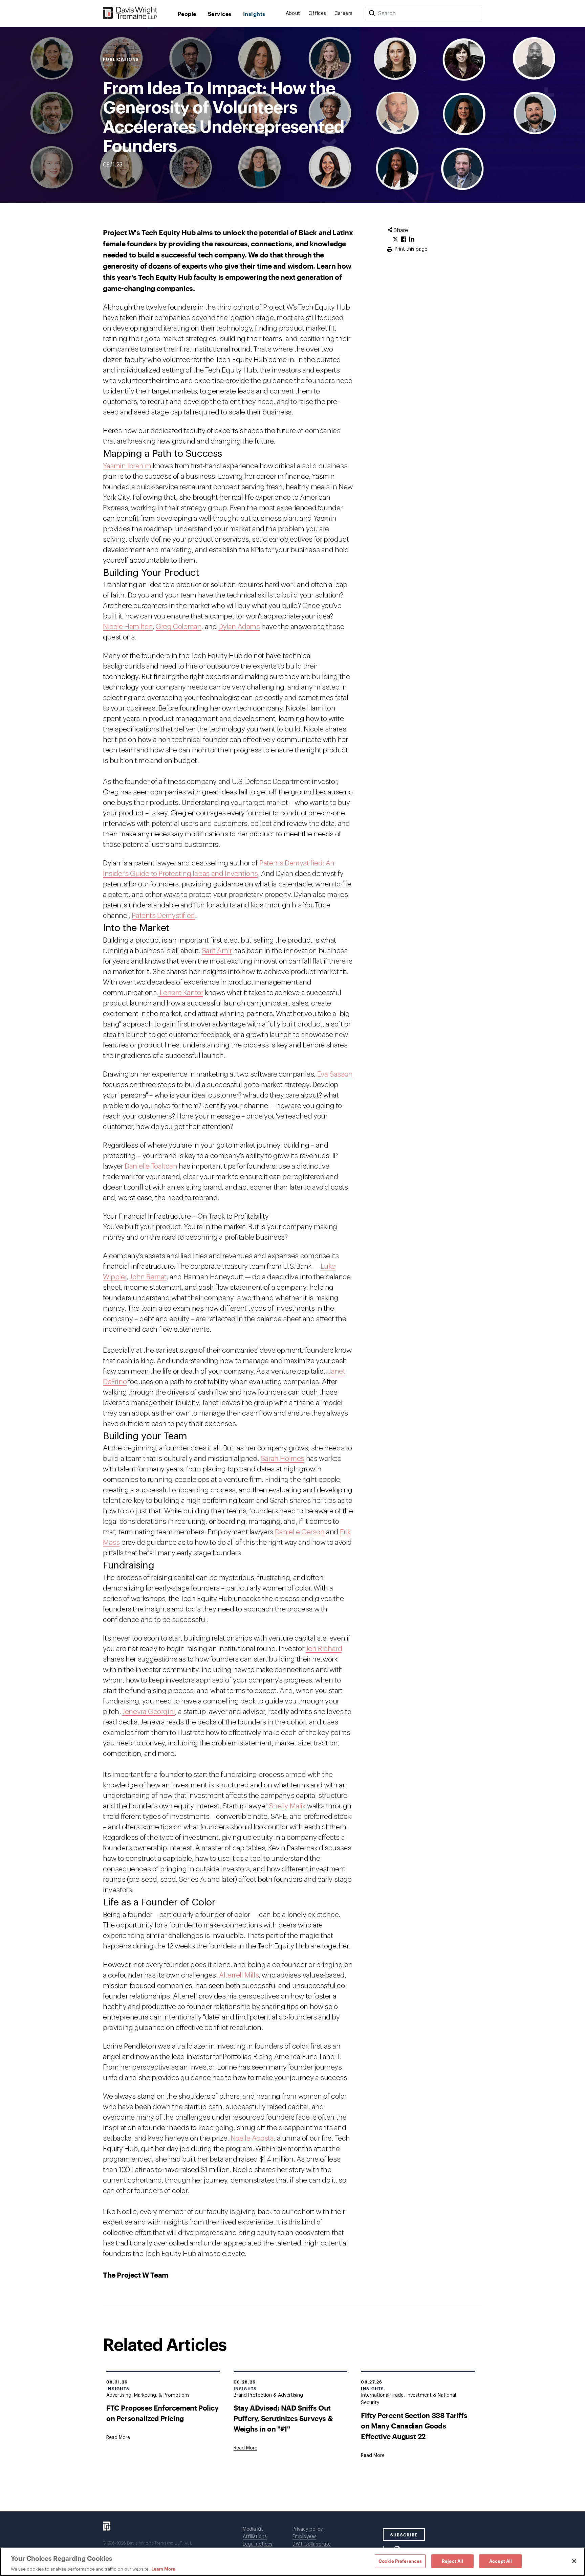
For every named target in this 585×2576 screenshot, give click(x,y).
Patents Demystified (163, 916)
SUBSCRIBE (404, 2535)
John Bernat (148, 1277)
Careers (344, 14)
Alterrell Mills (239, 1975)
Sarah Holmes (283, 1459)
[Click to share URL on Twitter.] (395, 240)
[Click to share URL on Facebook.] (404, 240)
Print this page (410, 249)
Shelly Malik (287, 1806)
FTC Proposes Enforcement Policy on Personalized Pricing (162, 2413)
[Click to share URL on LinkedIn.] (412, 240)
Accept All (501, 2561)
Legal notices (258, 2544)
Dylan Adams (239, 627)
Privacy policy (308, 2529)
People (187, 14)
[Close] (574, 2561)
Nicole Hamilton (128, 627)
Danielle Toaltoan (151, 1166)
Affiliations (255, 2537)
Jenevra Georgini (149, 1712)
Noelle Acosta (252, 2138)
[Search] (372, 14)
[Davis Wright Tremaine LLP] (130, 13)
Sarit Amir (217, 951)
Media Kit (253, 2529)
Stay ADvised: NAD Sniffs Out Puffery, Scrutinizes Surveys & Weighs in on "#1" (283, 2418)
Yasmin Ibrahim (127, 466)
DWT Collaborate (312, 2544)
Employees (305, 2537)
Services (220, 14)
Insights (254, 14)
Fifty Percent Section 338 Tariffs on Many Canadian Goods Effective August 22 (414, 2426)
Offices (317, 14)
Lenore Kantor (181, 993)
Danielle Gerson (300, 1532)
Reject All (452, 2561)
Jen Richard (324, 1649)
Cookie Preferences (400, 2561)
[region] (292, 2562)
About (293, 14)
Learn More (163, 2569)
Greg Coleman (179, 627)
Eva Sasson (335, 1074)
